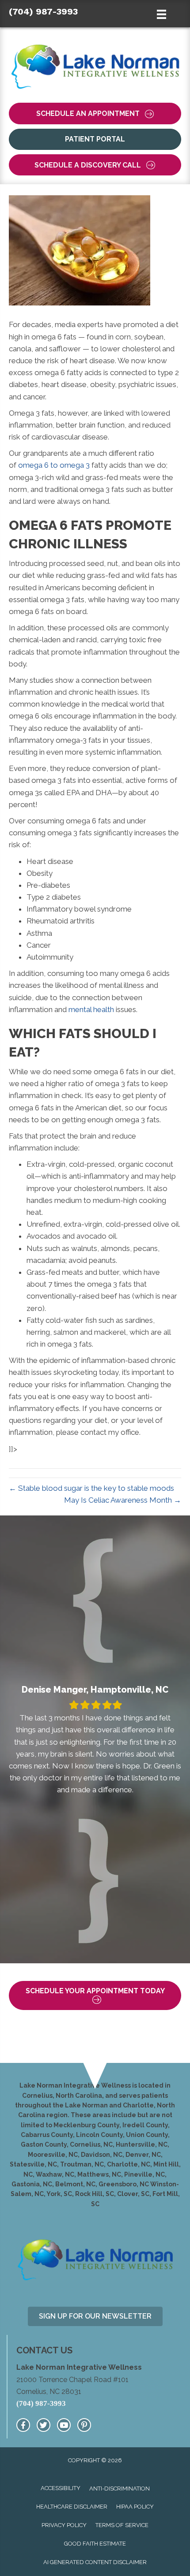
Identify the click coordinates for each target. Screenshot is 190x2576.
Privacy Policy (64, 2525)
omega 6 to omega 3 (54, 465)
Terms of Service (122, 2525)
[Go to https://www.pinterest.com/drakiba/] (84, 2425)
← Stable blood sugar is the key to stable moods (91, 1488)
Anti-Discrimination (120, 2489)
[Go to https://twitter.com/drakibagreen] (44, 2425)
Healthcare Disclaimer (72, 2507)
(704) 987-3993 (43, 11)
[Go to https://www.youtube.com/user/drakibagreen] (64, 2425)
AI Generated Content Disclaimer (95, 2562)
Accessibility (61, 2488)
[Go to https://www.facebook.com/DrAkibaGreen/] (23, 2425)
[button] (95, 114)
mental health (91, 1009)
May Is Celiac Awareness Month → (123, 1500)
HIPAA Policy (135, 2507)
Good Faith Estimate (95, 2544)
